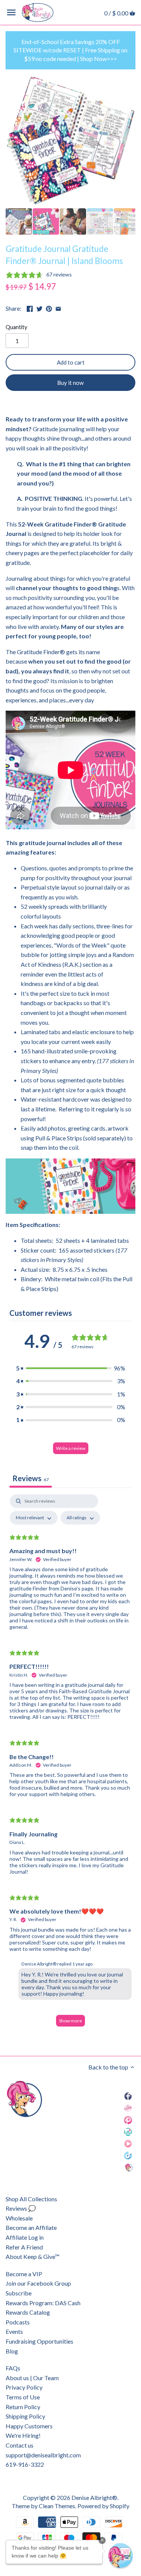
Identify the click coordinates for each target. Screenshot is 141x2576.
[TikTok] (128, 2155)
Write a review (71, 1448)
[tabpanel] (70, 1764)
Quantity (16, 327)
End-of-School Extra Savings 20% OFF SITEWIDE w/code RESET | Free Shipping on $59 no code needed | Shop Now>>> (70, 50)
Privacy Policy (24, 2387)
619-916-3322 (25, 2464)
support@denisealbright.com (43, 2455)
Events (14, 2331)
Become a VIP (24, 2274)
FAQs (13, 2368)
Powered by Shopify (103, 2506)
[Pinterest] (128, 2119)
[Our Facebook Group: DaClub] (128, 2108)
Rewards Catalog (28, 2312)
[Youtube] (128, 2143)
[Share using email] (58, 308)
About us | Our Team (32, 2378)
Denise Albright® (94, 2497)
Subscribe (19, 2293)
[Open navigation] (11, 12)
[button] (71, 1368)
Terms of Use (23, 2397)
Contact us (20, 2445)
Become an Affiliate (31, 2227)
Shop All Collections (31, 2199)
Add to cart (71, 362)
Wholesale (19, 2218)
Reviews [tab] (31, 1478)
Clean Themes (57, 2506)
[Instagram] (128, 2131)
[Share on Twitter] (39, 308)
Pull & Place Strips (59, 1138)
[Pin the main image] (49, 308)
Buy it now (70, 383)
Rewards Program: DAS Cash (43, 2303)
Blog (12, 2351)
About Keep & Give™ (33, 2256)
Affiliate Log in (25, 2237)
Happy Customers (29, 2426)
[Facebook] (128, 2096)
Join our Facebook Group (38, 2283)
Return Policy (23, 2407)
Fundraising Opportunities (39, 2341)
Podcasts (18, 2322)
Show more (70, 2021)
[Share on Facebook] (30, 308)
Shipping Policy (25, 2416)
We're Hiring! (23, 2435)
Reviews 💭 (21, 2208)
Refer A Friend (24, 2247)
